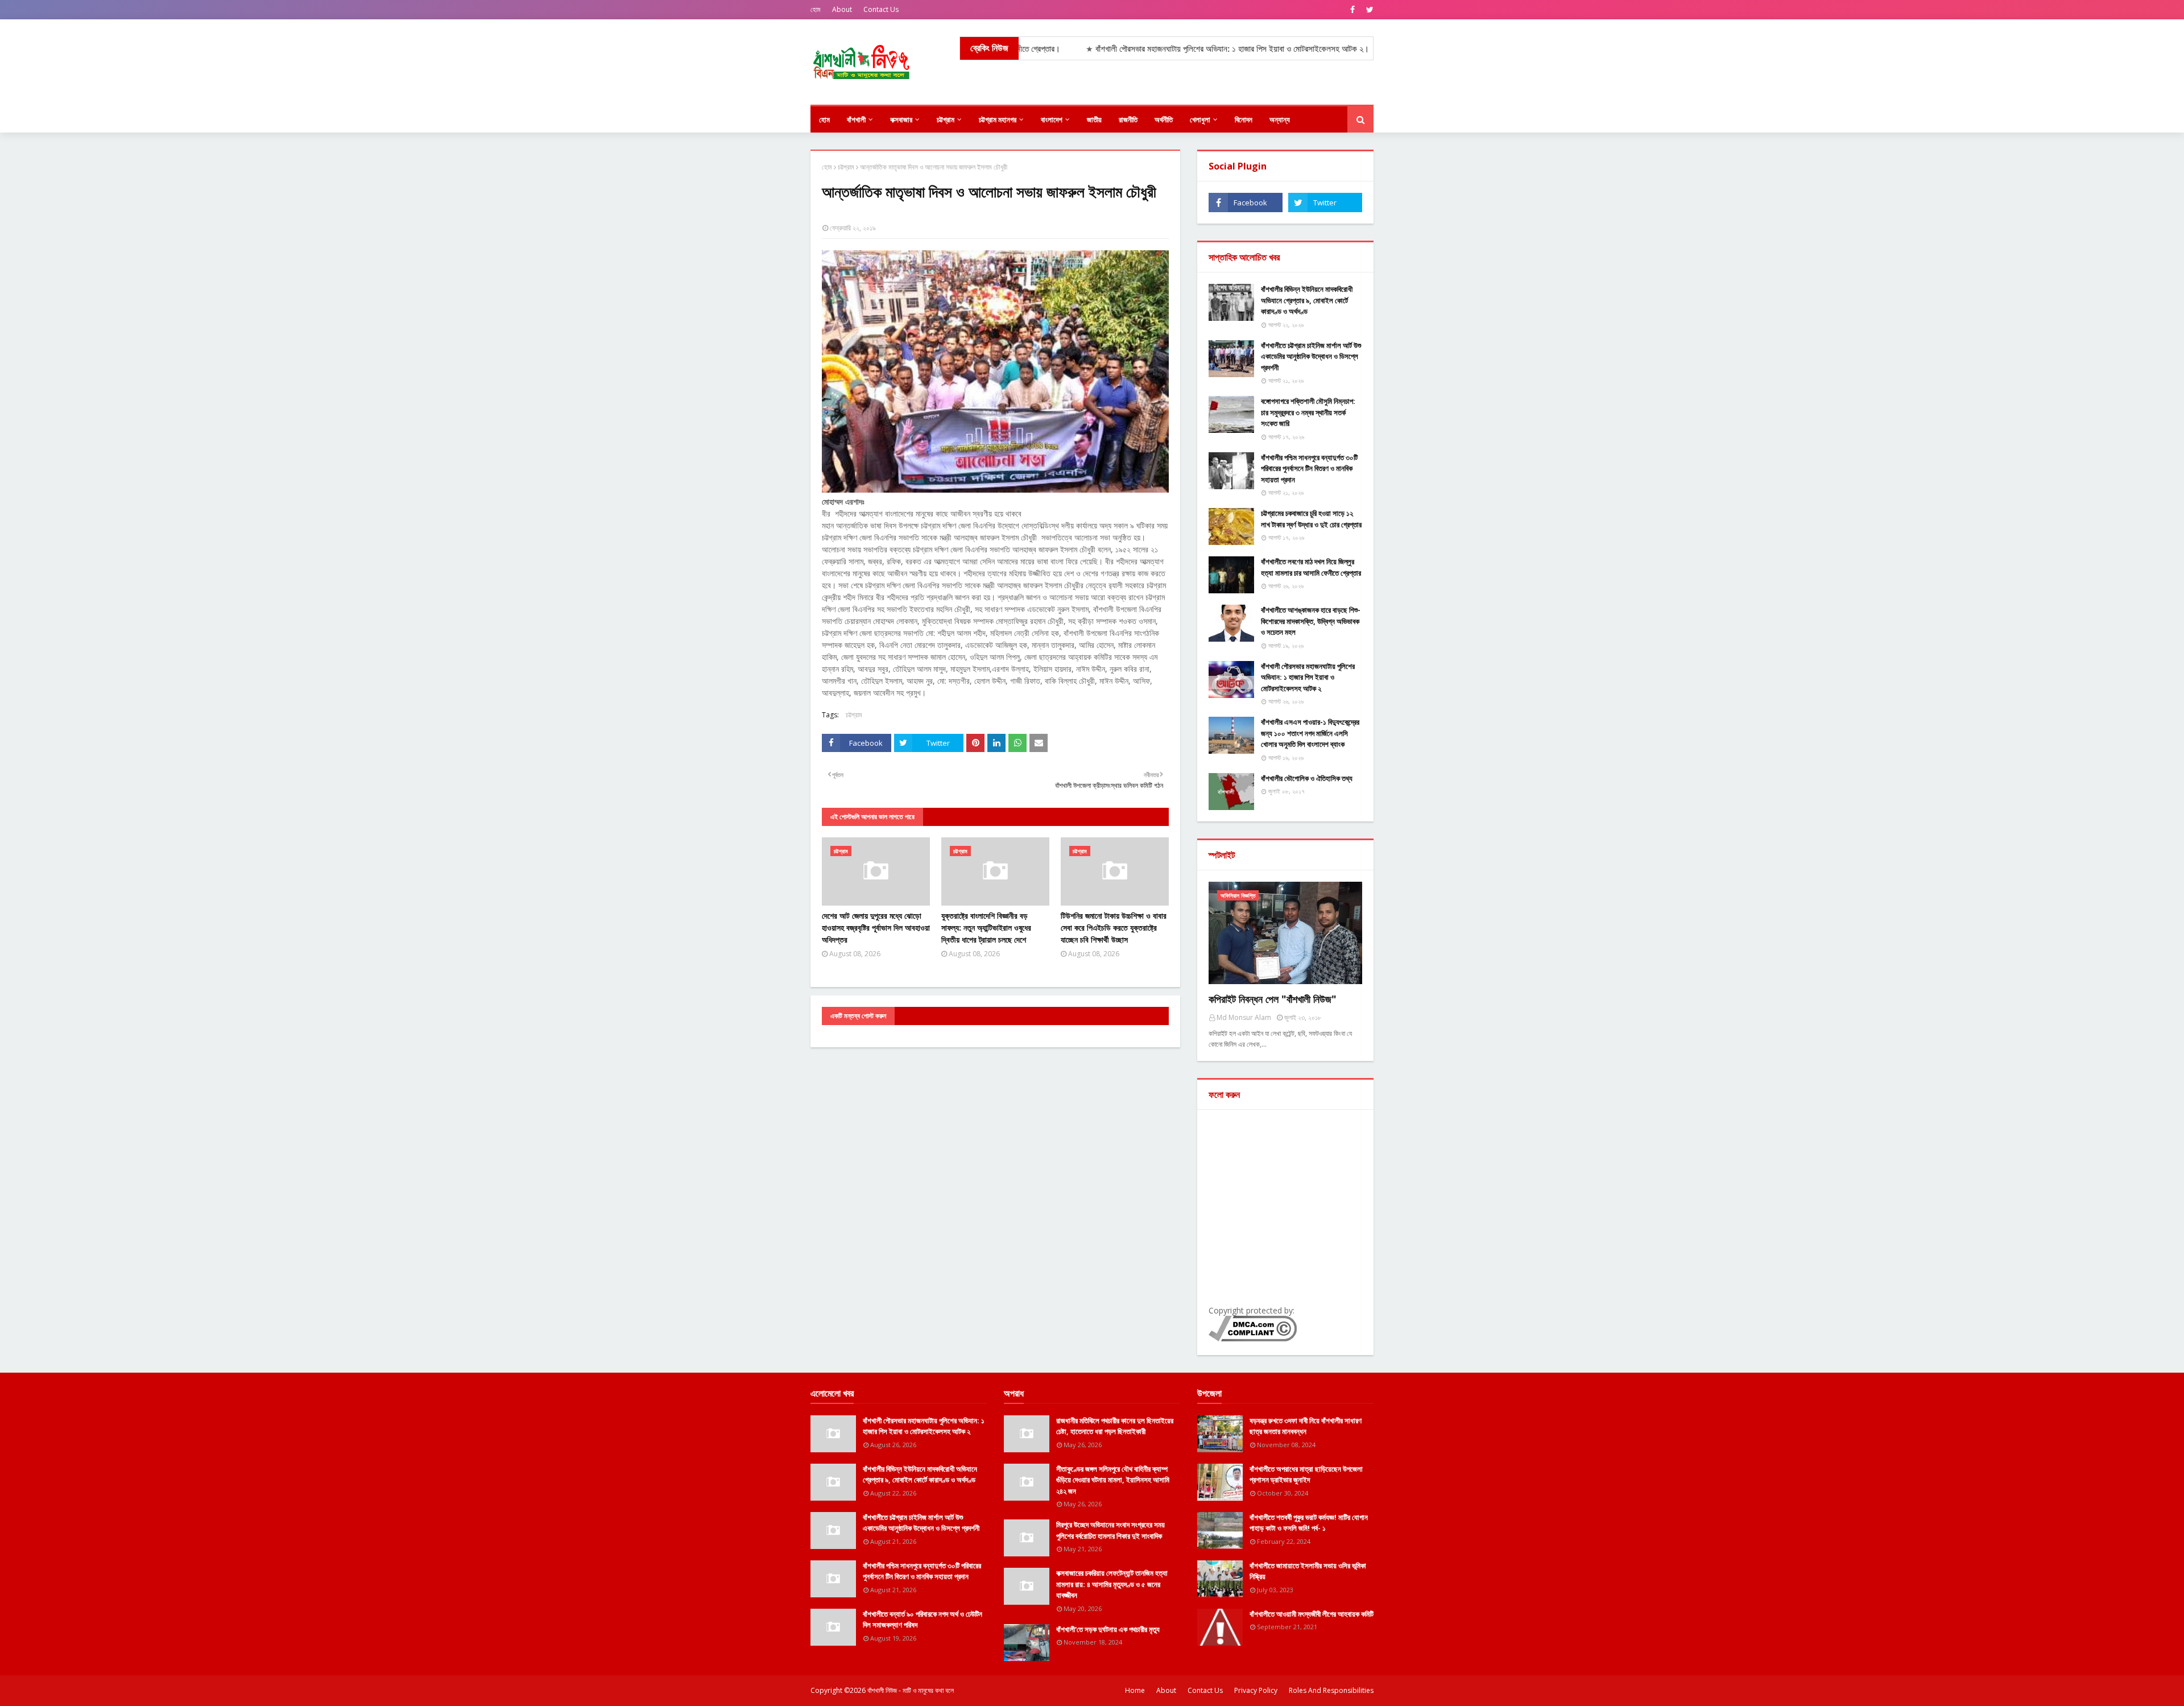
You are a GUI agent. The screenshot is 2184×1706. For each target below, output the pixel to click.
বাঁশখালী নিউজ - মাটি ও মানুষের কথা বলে (911, 1690)
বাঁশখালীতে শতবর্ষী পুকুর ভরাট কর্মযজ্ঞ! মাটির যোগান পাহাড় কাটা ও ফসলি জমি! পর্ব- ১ (1309, 1523)
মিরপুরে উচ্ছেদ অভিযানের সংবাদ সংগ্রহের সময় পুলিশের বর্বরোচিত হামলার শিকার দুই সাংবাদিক (1110, 1530)
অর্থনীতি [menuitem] (1164, 119)
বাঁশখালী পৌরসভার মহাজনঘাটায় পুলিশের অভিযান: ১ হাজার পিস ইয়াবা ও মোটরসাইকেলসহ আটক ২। (1135, 49)
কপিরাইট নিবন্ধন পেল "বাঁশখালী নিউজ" (1273, 999)
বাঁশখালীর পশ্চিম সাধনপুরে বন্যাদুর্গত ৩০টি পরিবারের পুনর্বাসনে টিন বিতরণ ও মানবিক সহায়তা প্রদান (1309, 468)
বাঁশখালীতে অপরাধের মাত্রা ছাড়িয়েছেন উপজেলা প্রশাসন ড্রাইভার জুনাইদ (1306, 1474)
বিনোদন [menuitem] (1244, 119)
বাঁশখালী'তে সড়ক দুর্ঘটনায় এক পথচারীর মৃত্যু (1108, 1629)
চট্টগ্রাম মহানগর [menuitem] (998, 119)
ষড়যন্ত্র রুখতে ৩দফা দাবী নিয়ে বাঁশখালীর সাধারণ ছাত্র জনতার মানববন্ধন (1306, 1426)
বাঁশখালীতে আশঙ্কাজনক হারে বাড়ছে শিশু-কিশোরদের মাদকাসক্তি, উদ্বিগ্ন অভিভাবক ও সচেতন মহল (1311, 621)
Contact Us (881, 9)
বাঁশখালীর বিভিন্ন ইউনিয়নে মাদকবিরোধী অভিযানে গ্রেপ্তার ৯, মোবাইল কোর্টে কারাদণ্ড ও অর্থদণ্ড (1307, 300)
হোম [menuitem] (824, 119)
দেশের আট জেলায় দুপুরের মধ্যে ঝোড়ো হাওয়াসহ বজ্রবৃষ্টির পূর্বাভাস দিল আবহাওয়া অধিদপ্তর (876, 928)
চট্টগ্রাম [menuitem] (946, 119)
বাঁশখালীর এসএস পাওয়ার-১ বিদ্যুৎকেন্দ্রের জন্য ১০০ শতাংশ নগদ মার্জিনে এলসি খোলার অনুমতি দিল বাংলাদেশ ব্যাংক (1310, 733)
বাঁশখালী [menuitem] (856, 119)
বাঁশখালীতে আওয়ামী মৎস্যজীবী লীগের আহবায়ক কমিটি (1312, 1614)
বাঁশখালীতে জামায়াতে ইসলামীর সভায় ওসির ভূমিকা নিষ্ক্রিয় (1308, 1571)
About (842, 9)
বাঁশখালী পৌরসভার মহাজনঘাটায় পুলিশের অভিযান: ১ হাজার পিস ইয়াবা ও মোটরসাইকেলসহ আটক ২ (1308, 677)
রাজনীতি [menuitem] (1128, 119)
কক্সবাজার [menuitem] (901, 119)
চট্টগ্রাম (846, 167)
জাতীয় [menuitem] (1094, 119)
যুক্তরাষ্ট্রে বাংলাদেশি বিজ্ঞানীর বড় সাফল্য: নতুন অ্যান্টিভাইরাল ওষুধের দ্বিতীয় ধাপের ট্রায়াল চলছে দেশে (986, 928)
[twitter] (1368, 10)
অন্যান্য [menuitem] (1280, 119)
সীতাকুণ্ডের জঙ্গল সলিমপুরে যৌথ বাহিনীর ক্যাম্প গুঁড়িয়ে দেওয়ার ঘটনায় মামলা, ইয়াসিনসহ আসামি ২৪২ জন (1113, 1480)
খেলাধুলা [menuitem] (1200, 119)
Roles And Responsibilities (1331, 1690)
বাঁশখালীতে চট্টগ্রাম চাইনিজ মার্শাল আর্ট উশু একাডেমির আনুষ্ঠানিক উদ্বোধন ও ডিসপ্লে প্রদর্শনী (1311, 356)
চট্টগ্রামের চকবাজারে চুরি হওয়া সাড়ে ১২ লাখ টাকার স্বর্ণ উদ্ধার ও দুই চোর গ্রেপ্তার (1311, 519)
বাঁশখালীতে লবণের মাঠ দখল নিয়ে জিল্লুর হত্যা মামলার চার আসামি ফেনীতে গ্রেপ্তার (1311, 567)
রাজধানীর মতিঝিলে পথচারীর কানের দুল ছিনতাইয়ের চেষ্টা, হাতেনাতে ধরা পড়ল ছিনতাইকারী (1115, 1426)
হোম (816, 9)
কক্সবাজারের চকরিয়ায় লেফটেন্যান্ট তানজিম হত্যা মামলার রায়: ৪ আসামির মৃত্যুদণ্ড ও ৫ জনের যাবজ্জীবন (1112, 1584)
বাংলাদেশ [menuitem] (1052, 119)
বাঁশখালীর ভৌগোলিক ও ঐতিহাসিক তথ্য (1307, 778)
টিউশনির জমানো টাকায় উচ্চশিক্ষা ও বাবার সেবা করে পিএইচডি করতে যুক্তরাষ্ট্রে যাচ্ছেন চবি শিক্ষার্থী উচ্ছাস (1114, 928)
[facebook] (1352, 10)
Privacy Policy (1256, 1690)
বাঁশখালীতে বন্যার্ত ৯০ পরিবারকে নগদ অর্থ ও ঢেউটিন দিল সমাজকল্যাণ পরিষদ (923, 1620)
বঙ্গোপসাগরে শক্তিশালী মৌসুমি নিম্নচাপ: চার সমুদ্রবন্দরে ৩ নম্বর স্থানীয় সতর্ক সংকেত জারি (1308, 412)
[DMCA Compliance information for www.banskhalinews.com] (1253, 1338)
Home (1135, 1690)
